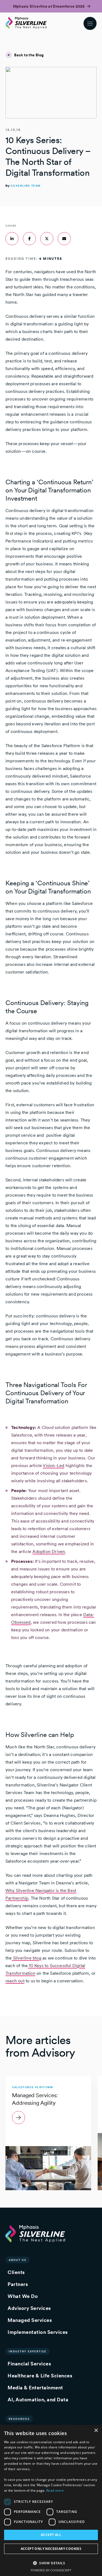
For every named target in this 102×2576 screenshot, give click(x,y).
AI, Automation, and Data (38, 2400)
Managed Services (30, 2320)
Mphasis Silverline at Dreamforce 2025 (49, 6)
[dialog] (51, 2500)
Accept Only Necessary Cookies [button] (51, 2549)
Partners (18, 2284)
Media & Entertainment (35, 2388)
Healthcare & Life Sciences (40, 2376)
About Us (18, 2260)
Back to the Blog (29, 55)
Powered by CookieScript (51, 2570)
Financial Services (29, 2364)
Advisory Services (29, 2308)
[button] (51, 2563)
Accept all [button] (51, 2535)
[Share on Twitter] (47, 239)
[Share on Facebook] (29, 239)
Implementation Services (38, 2332)
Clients (16, 2272)
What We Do (23, 2296)
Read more (55, 2490)
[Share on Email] (64, 239)
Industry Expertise (28, 2351)
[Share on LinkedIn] (12, 239)
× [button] (96, 2431)
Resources (19, 2419)
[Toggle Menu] (90, 23)
